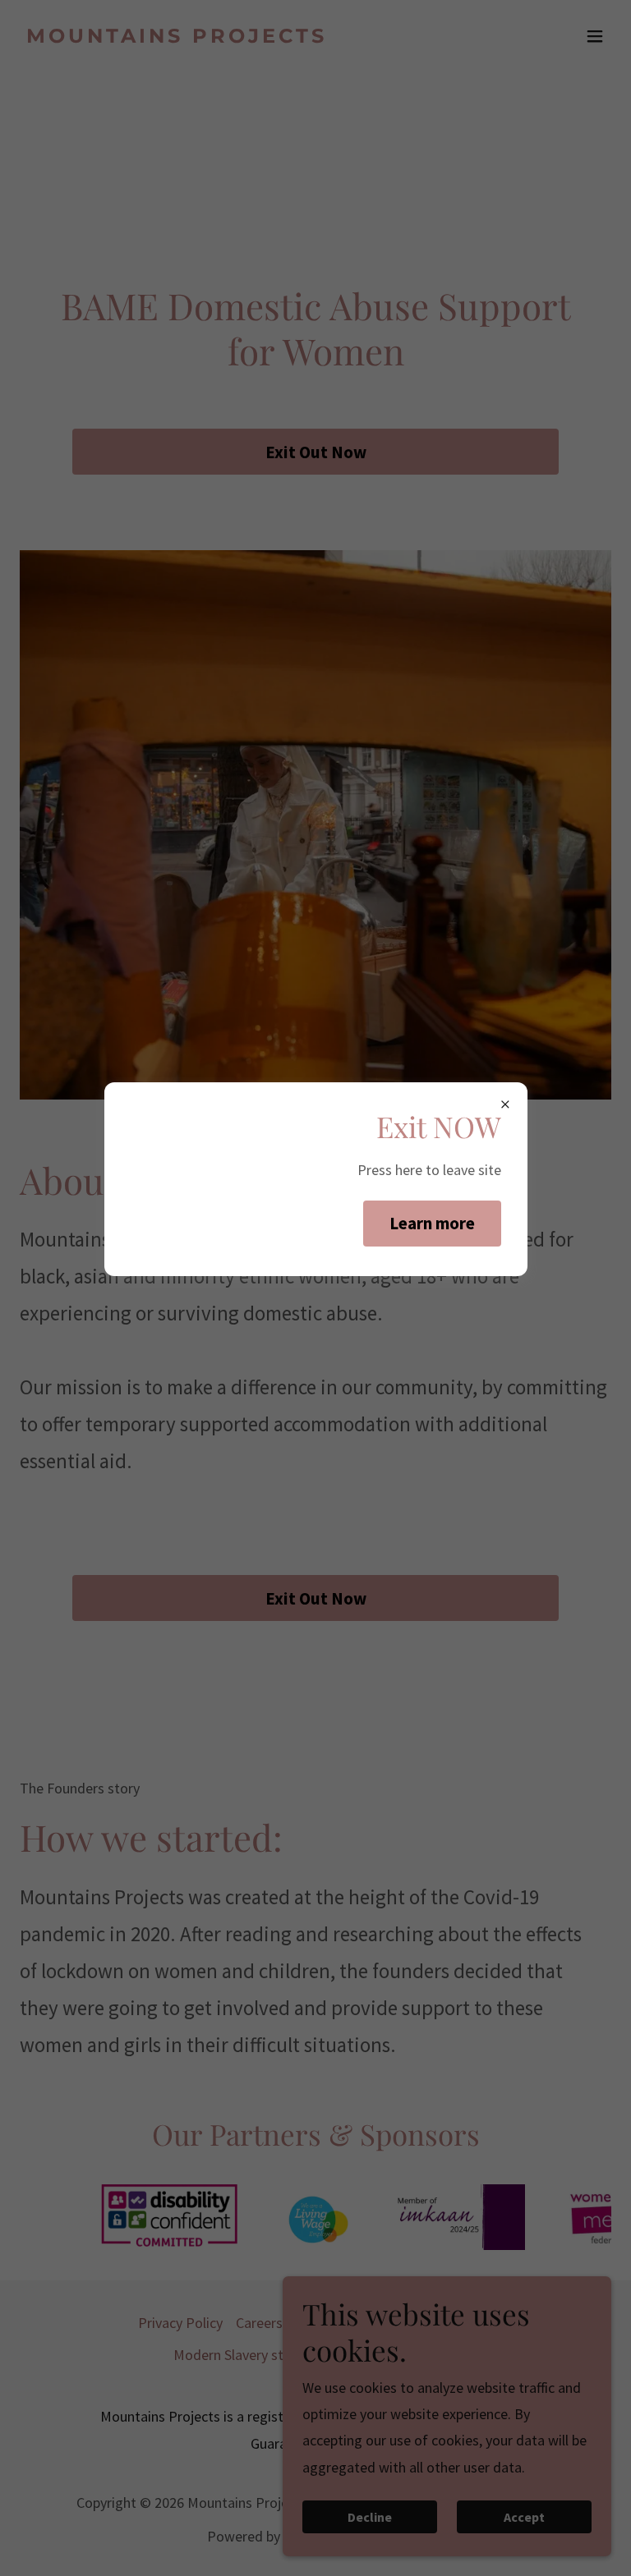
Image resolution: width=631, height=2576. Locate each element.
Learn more (432, 1223)
